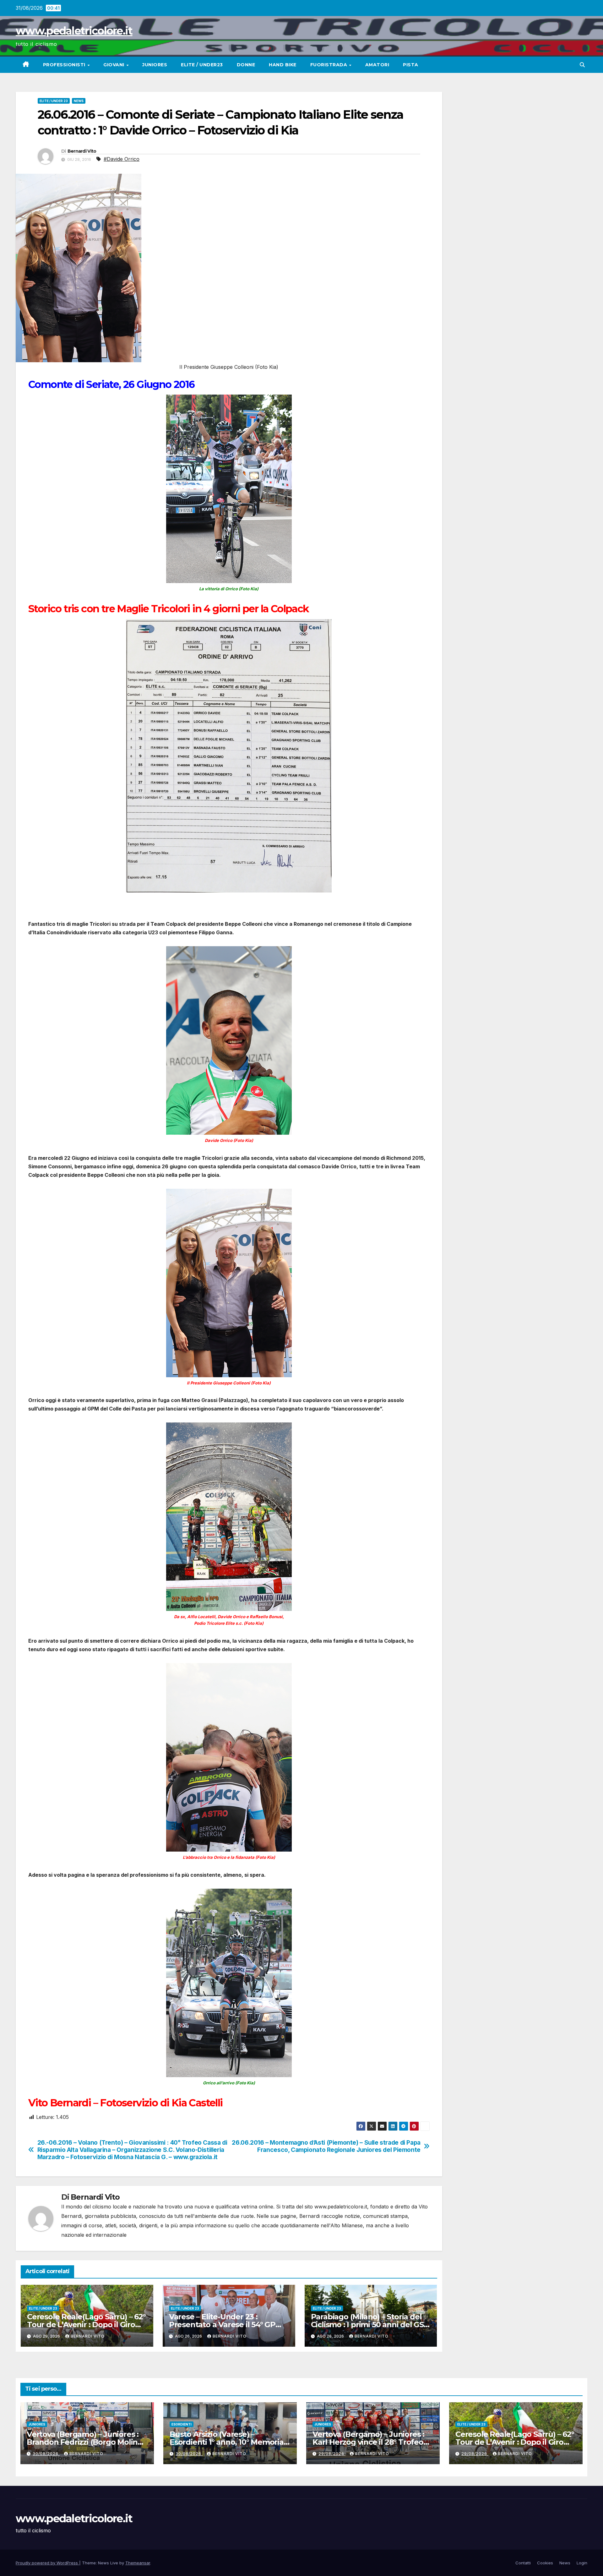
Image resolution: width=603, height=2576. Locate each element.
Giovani (114, 65)
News (79, 101)
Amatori (377, 65)
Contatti (523, 2563)
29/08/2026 (332, 2454)
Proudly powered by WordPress (47, 2563)
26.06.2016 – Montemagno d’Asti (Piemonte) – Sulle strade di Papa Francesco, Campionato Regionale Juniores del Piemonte (326, 2146)
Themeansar (138, 2563)
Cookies (545, 2563)
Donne (246, 65)
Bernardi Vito (82, 151)
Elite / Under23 (202, 65)
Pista (411, 65)
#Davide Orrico (122, 159)
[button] (582, 65)
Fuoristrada (329, 65)
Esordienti (182, 2424)
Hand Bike (283, 65)
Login (582, 2563)
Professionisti (65, 65)
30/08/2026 (46, 2454)
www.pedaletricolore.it (74, 31)
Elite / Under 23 (54, 101)
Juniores (155, 65)
